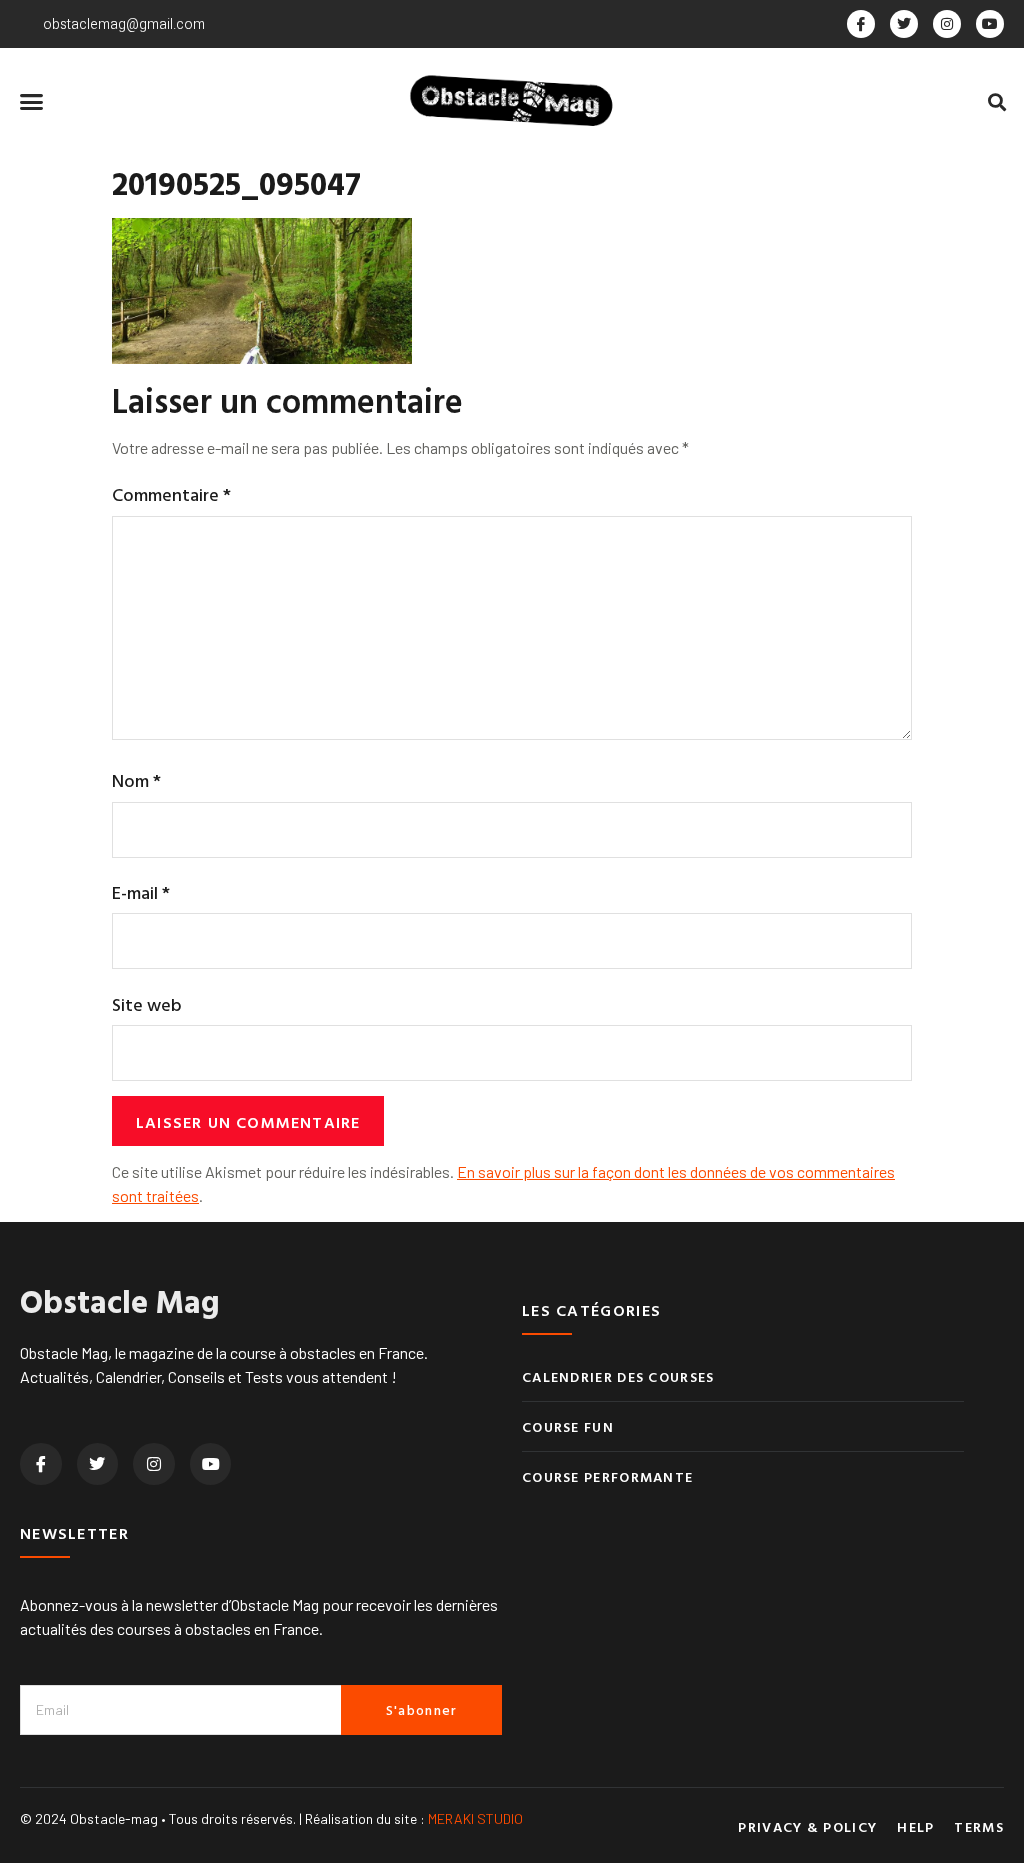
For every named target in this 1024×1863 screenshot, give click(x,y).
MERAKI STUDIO (475, 1818)
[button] (32, 102)
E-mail (141, 892)
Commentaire (171, 494)
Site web (147, 1004)
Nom (136, 780)
